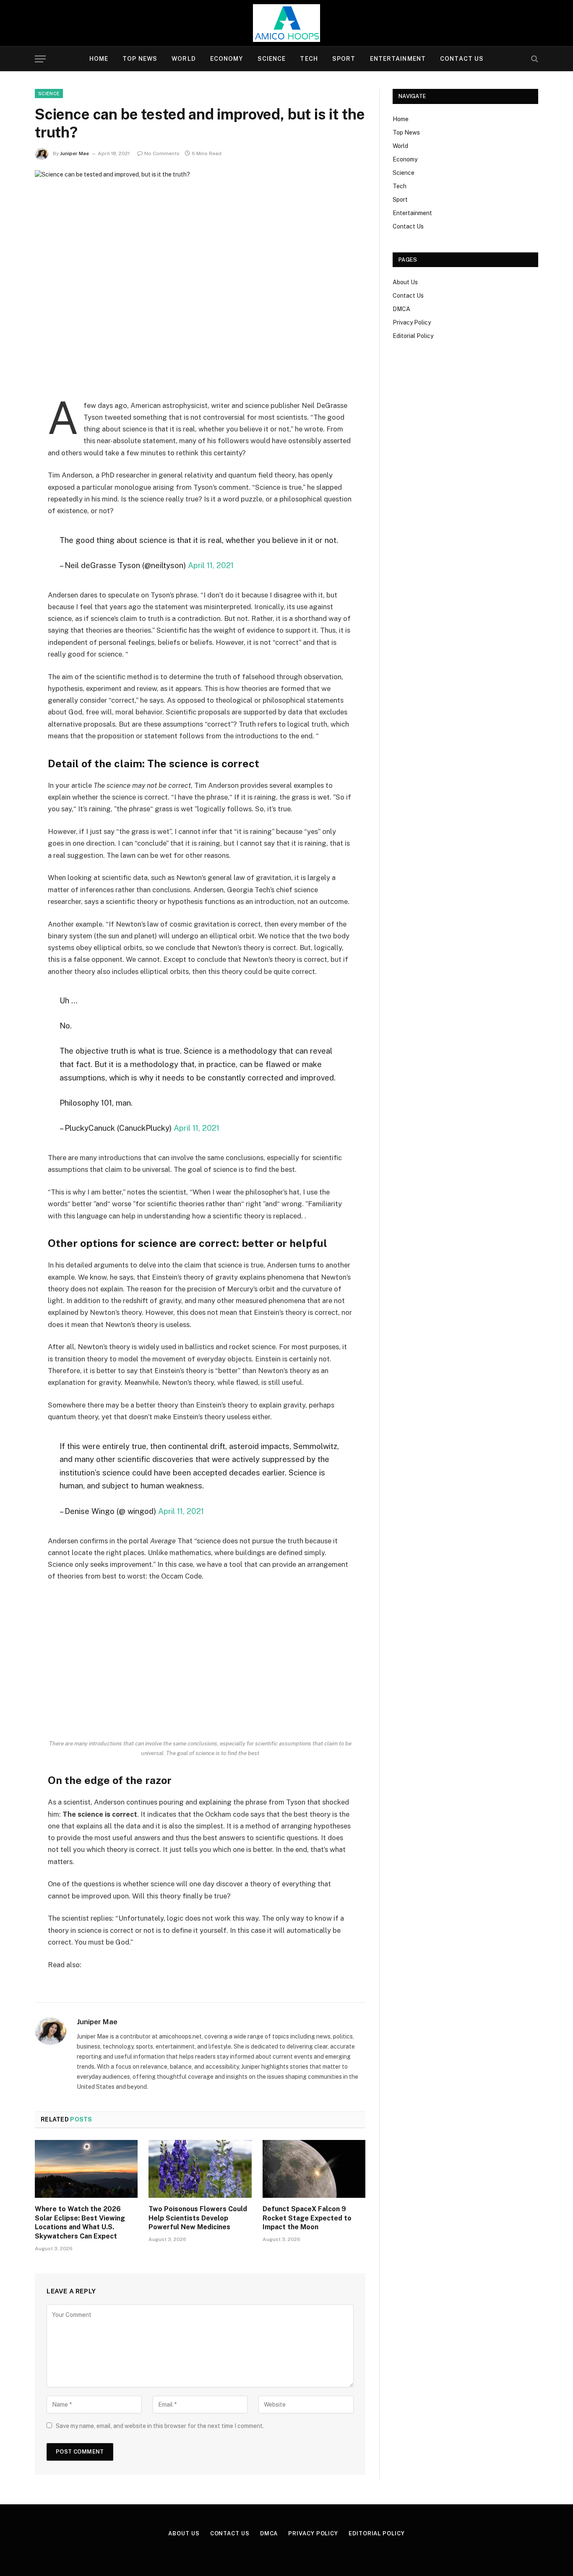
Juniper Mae (74, 153)
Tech (309, 59)
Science (272, 59)
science (49, 93)
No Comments (162, 153)
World (184, 59)
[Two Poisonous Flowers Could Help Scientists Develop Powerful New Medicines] (200, 2169)
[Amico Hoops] (286, 23)
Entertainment (398, 59)
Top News (140, 59)
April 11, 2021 (211, 565)
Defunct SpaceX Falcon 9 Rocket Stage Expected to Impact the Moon (307, 2218)
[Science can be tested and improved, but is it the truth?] (200, 278)
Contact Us (462, 59)
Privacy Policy (412, 322)
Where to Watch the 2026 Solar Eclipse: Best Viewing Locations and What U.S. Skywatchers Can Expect (80, 2223)
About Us (405, 282)
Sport (344, 59)
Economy (227, 59)
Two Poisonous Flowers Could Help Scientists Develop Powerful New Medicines (198, 2218)
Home (99, 59)
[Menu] (40, 59)
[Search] (534, 59)
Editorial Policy (413, 336)
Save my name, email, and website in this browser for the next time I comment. (160, 2426)
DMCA (401, 309)
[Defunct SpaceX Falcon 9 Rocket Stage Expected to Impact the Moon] (314, 2169)
